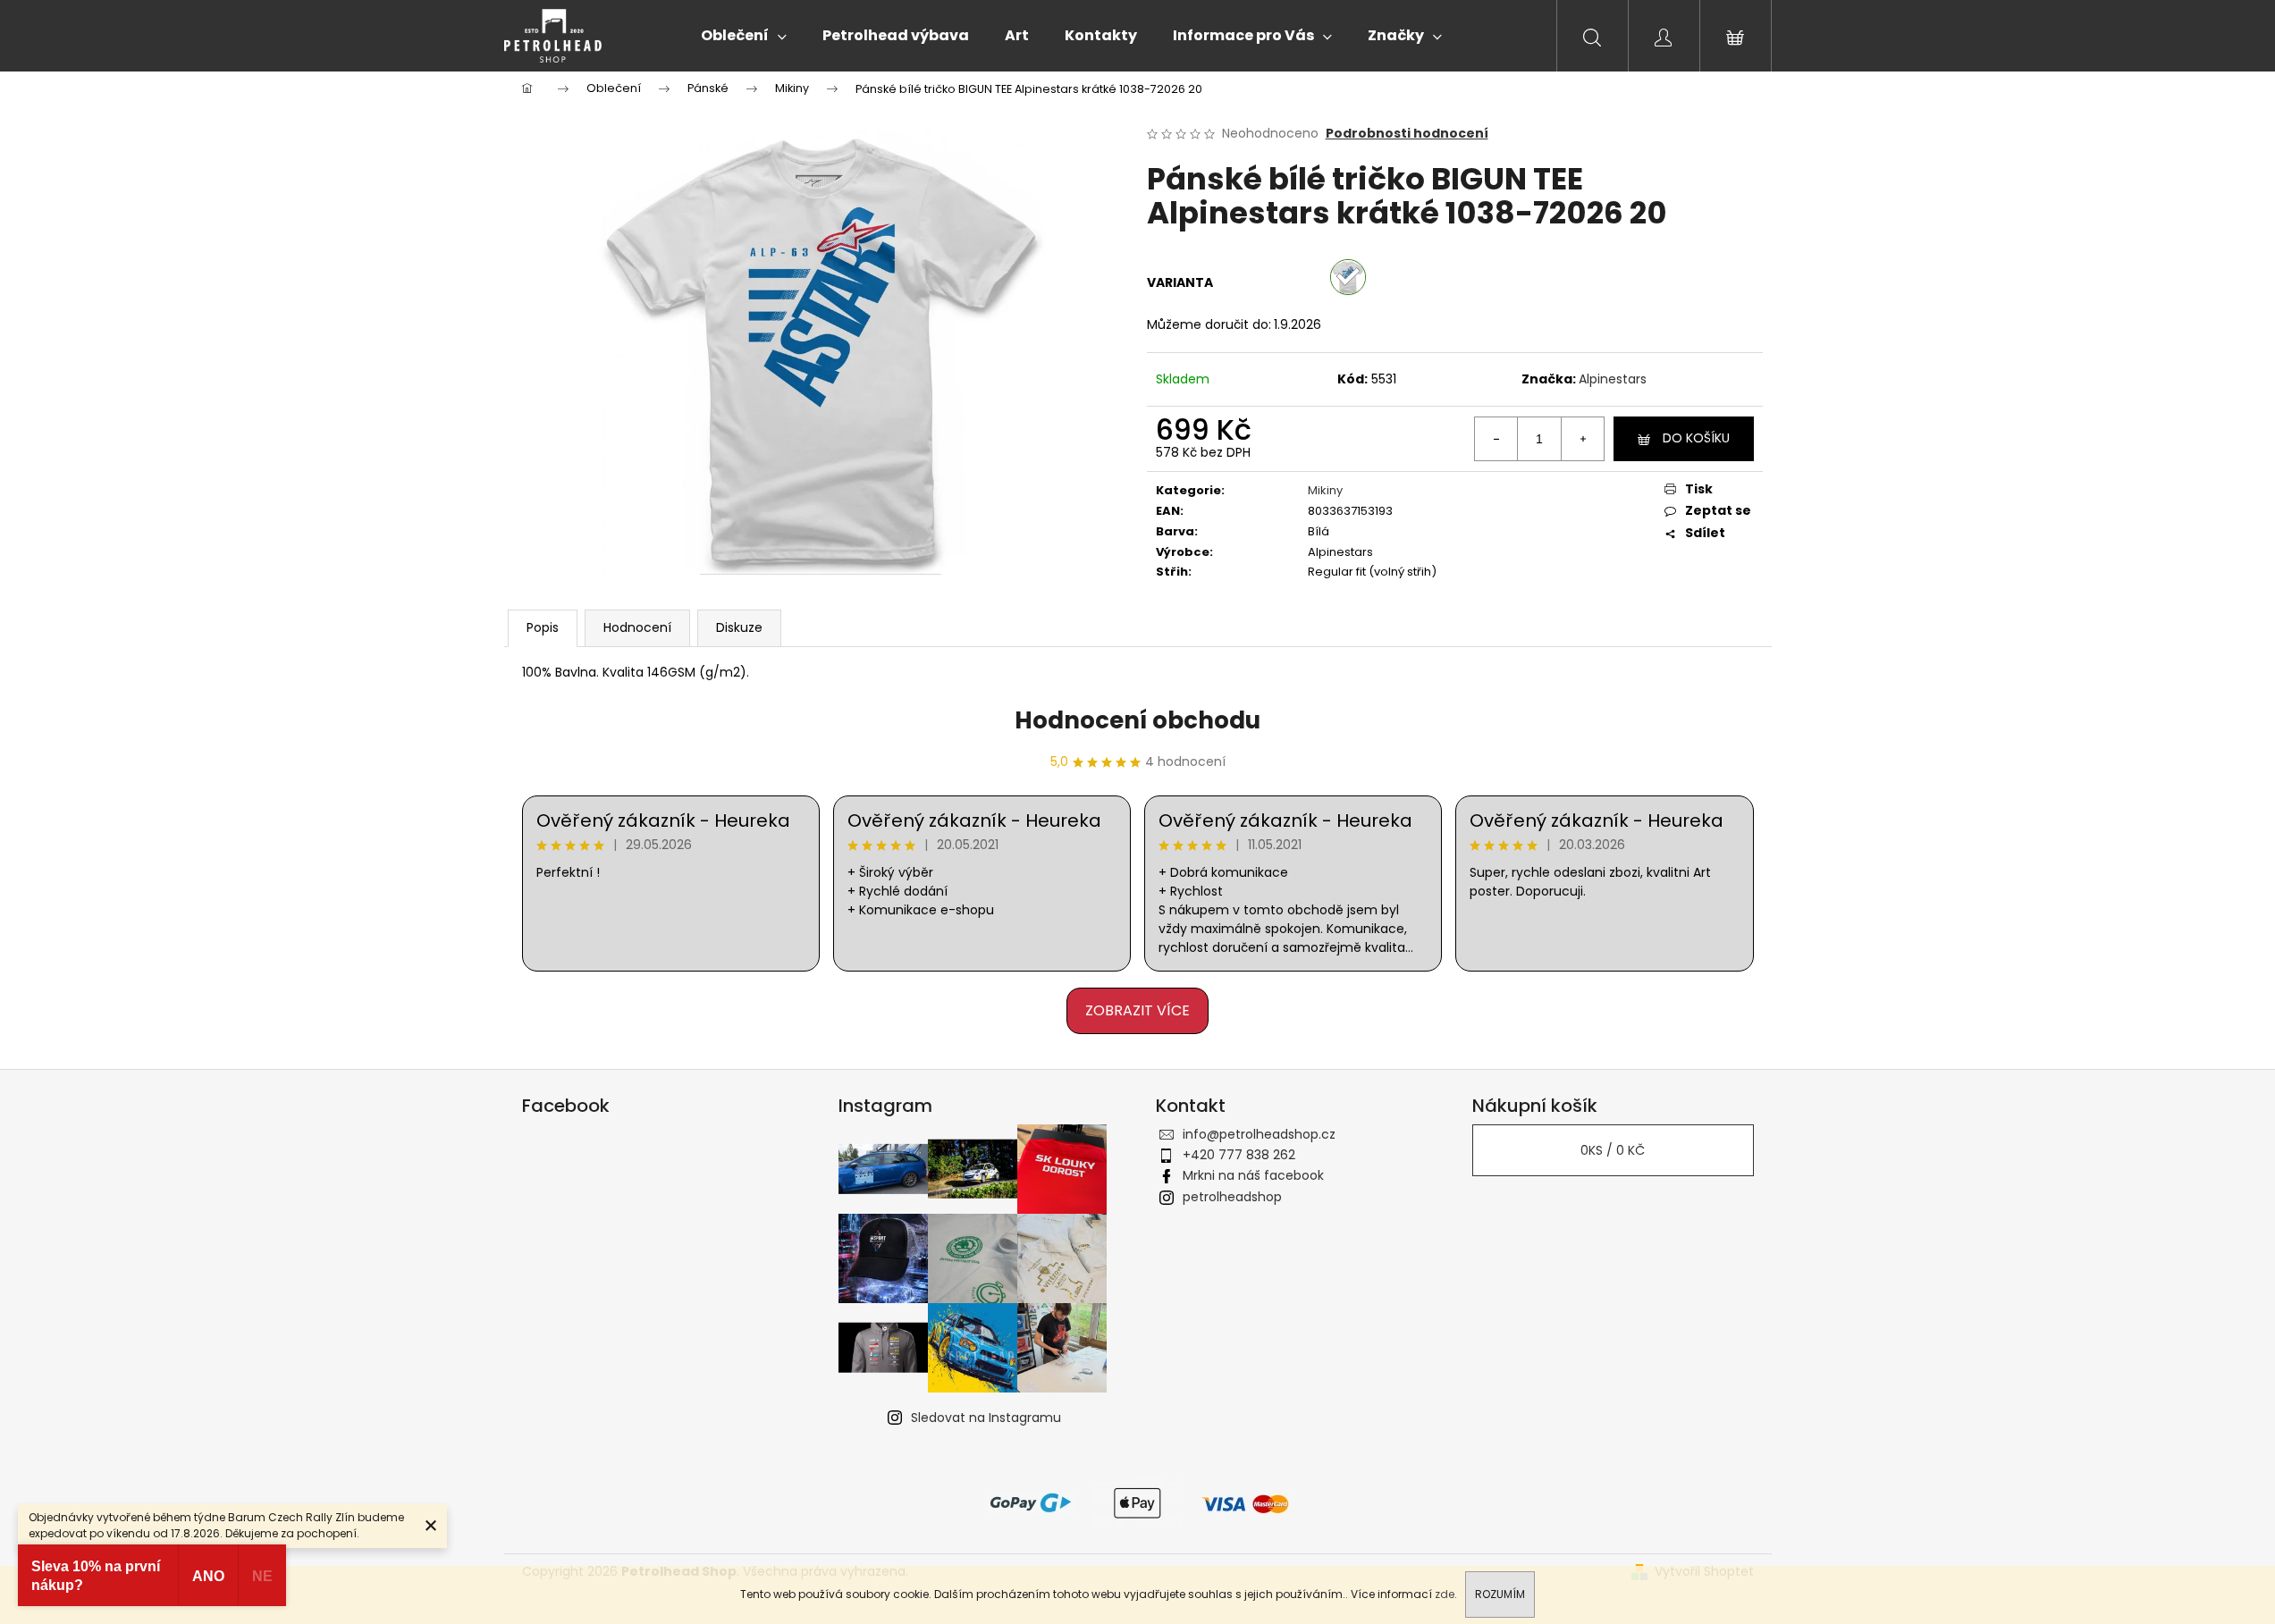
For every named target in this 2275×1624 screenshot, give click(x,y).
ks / (1613, 1150)
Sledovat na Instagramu (986, 1418)
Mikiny (1325, 490)
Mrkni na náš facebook (1253, 1175)
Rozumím (1500, 1594)
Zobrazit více (1137, 1010)
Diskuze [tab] (739, 627)
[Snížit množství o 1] (1496, 439)
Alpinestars (1613, 379)
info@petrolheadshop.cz (1259, 1134)
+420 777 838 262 (1239, 1155)
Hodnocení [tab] (637, 627)
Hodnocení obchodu (1137, 720)
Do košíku (1696, 438)
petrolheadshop (1232, 1197)
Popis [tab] (543, 627)
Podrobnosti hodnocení (1407, 134)
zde (1445, 1594)
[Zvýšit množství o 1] (1582, 439)
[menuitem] (744, 36)
